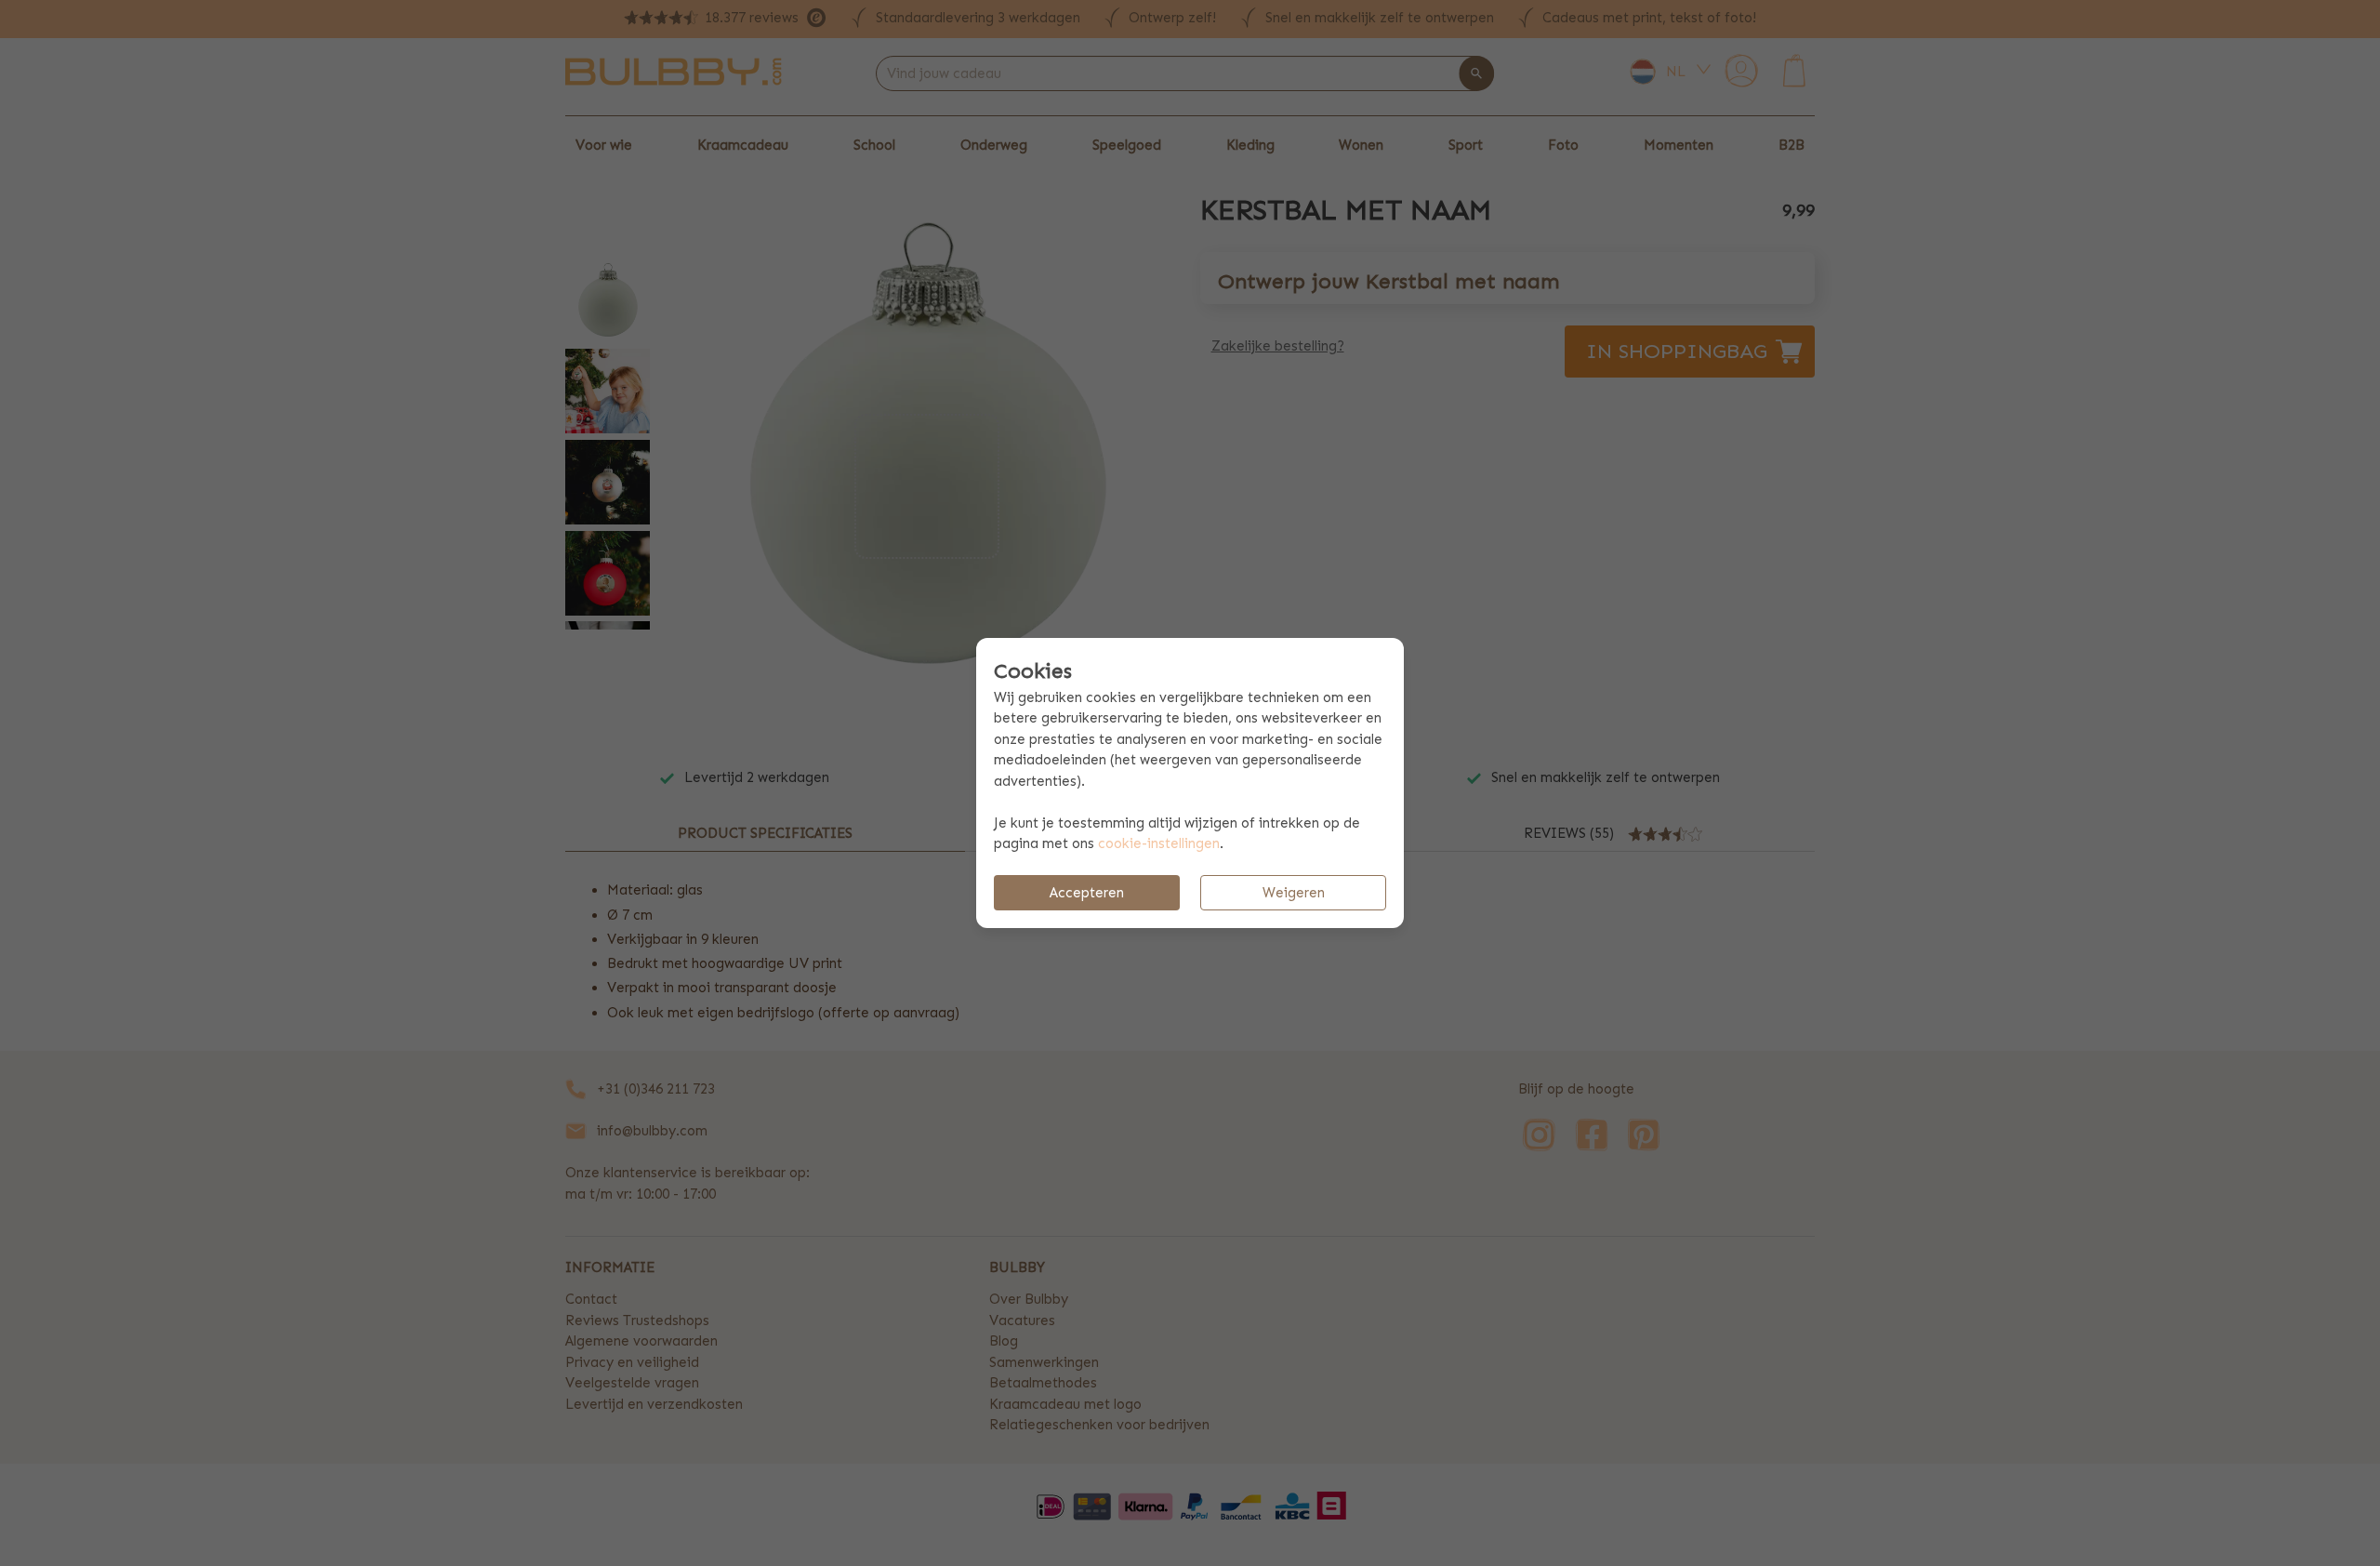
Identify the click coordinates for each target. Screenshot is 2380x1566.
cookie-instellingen (1159, 843)
